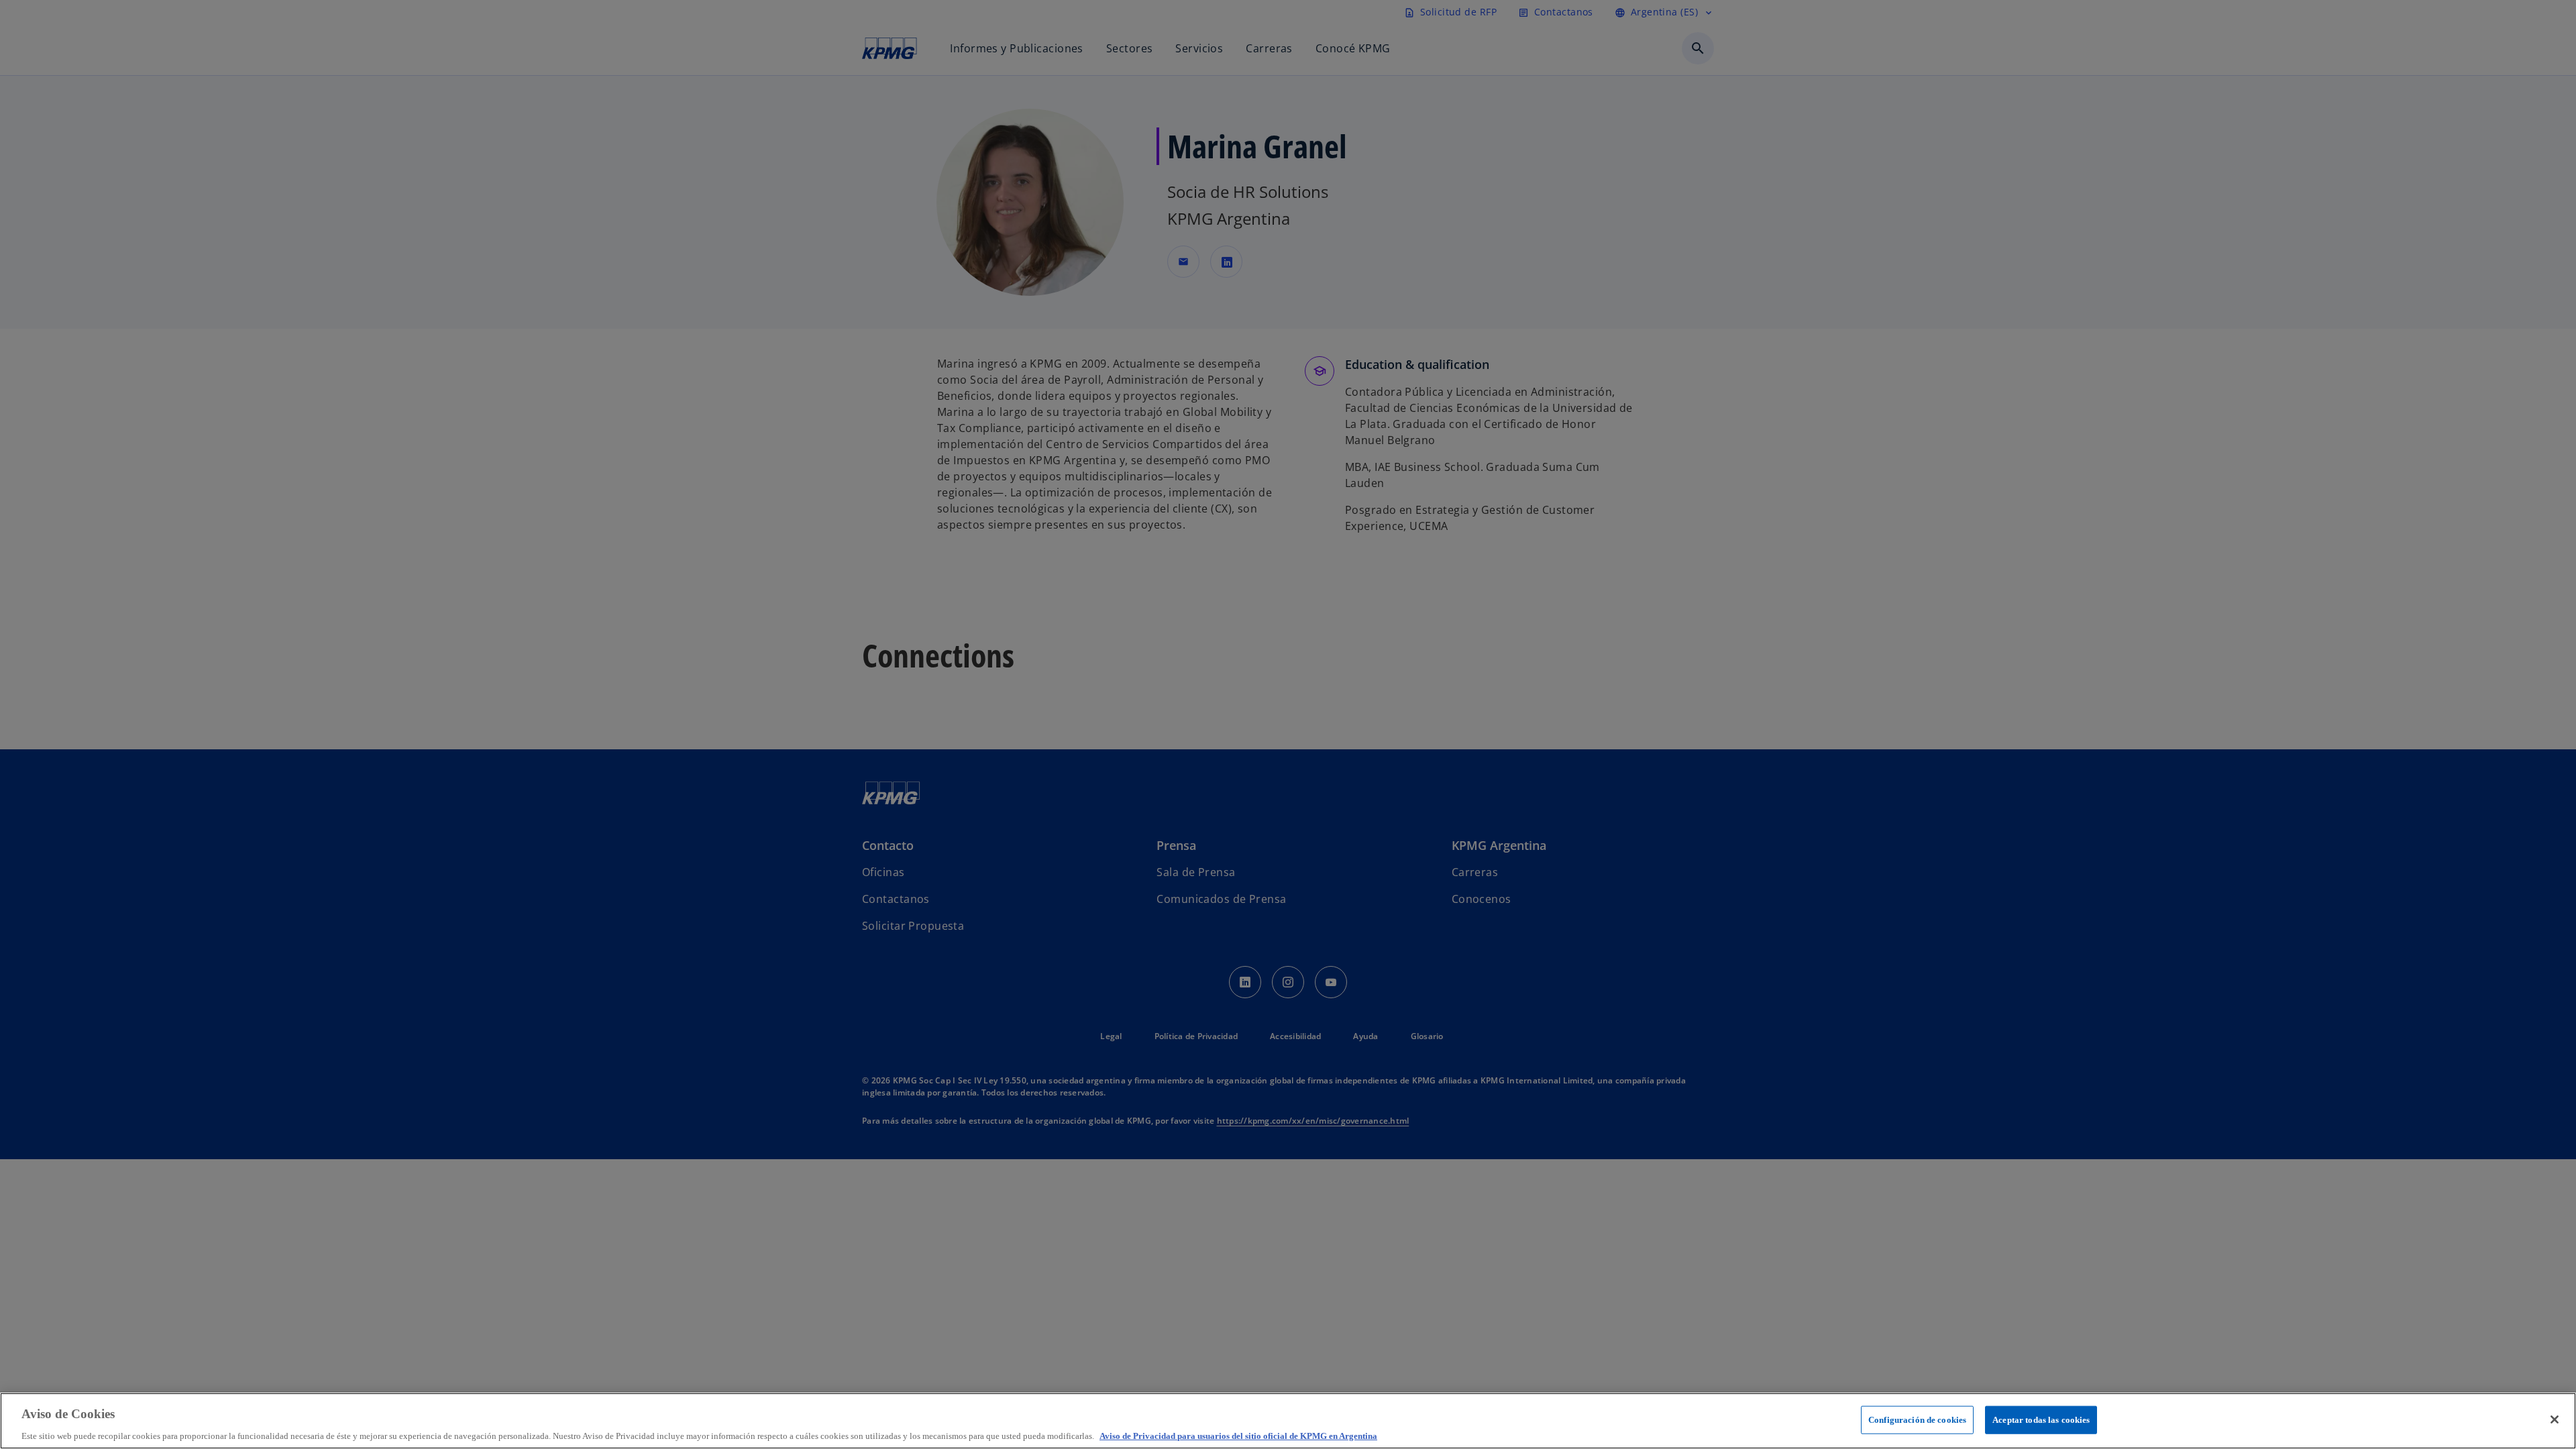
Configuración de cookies (1917, 1419)
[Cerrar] (2555, 1419)
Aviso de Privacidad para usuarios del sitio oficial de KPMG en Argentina (1238, 1435)
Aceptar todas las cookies (2041, 1419)
